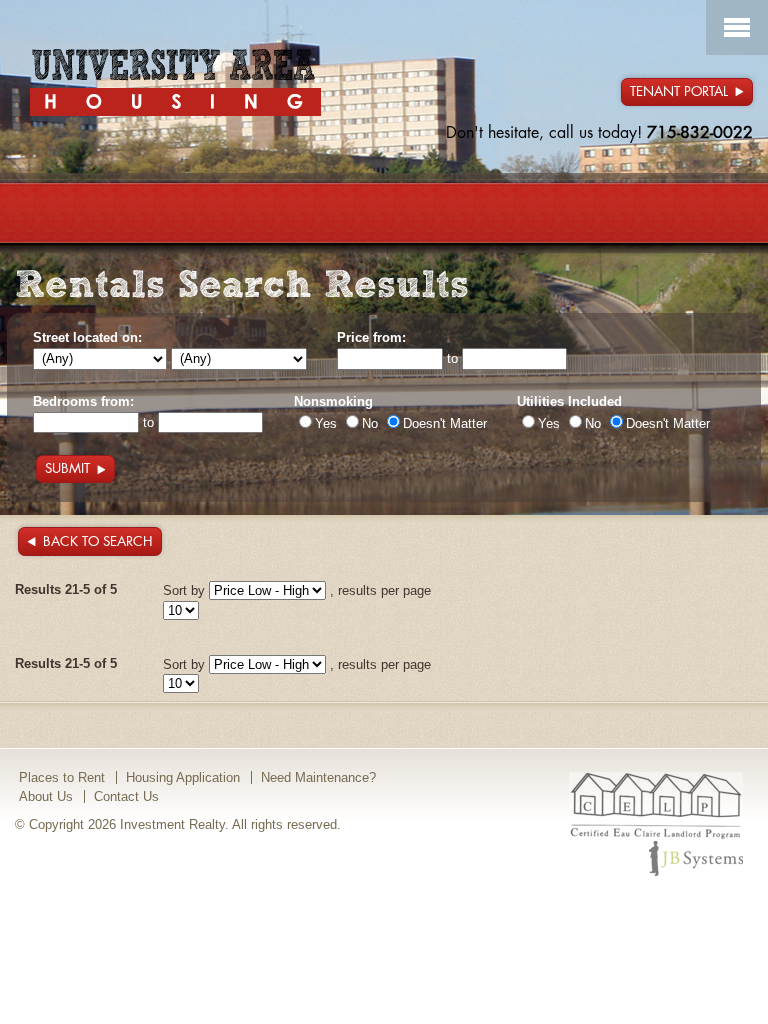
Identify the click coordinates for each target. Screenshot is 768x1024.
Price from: (371, 337)
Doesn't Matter (445, 423)
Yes (326, 423)
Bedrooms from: (83, 401)
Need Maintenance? (318, 777)
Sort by (184, 590)
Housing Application (183, 777)
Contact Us (126, 796)
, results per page (380, 590)
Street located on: (87, 337)
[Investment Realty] (175, 82)
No (370, 423)
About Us (46, 796)
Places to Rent (62, 777)
